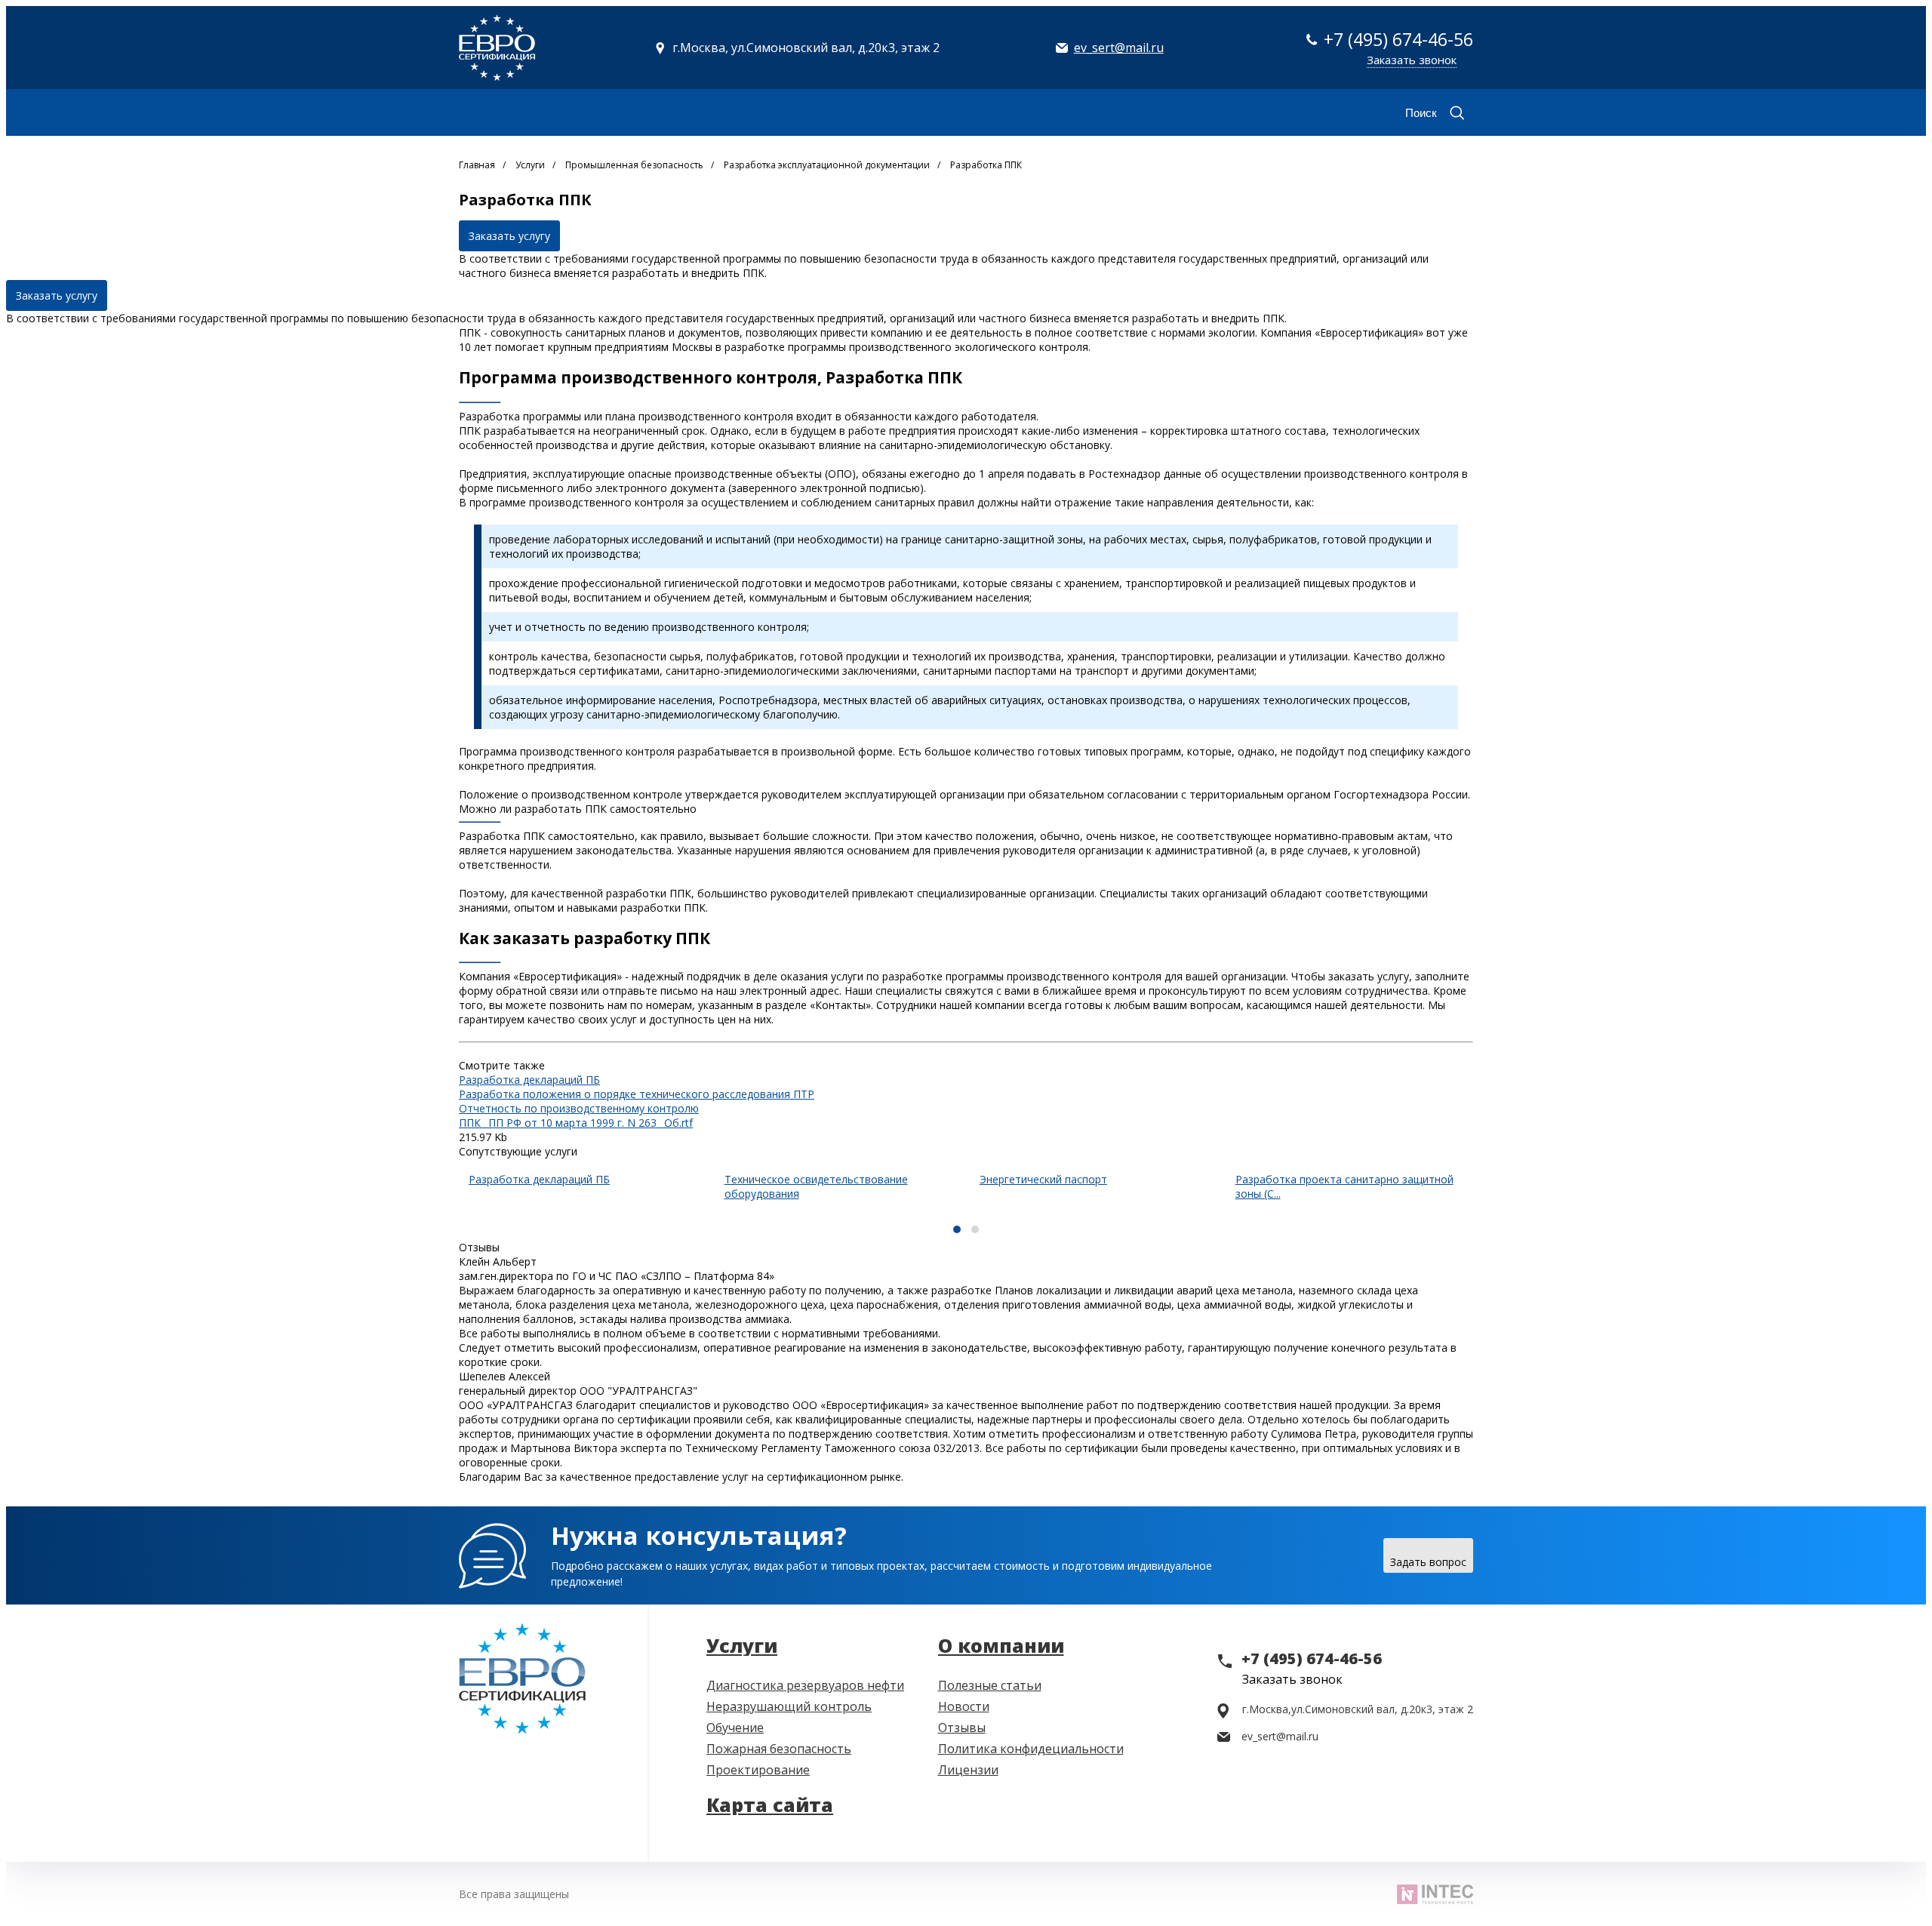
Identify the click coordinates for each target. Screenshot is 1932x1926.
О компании (1001, 1645)
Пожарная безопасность (779, 1749)
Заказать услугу (509, 236)
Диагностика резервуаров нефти (805, 1685)
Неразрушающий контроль (789, 1706)
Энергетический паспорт (1043, 1179)
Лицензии (968, 1770)
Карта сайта (770, 1804)
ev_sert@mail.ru (1119, 48)
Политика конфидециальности (1031, 1749)
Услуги (742, 1645)
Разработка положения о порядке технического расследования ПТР (637, 1094)
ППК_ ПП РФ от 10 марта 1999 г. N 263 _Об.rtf (576, 1123)
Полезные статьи (990, 1685)
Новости (964, 1706)
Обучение (735, 1728)
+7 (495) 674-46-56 (1398, 39)
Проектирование (758, 1770)
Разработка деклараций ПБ (529, 1080)
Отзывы (962, 1728)
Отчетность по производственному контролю (579, 1108)
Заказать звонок (1412, 60)
